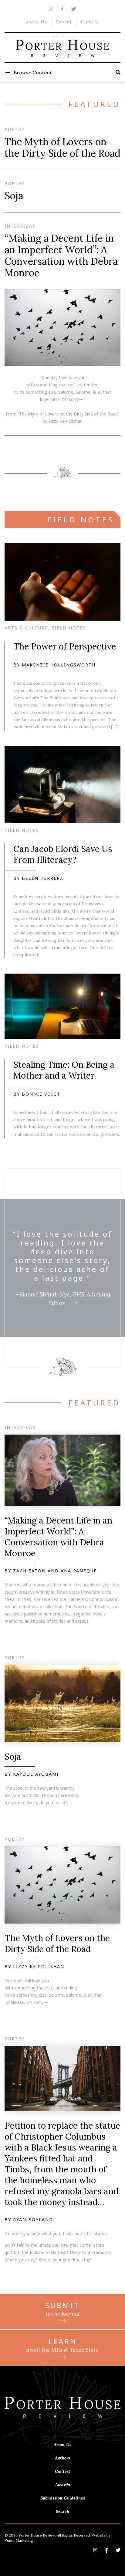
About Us (36, 22)
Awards (62, 2485)
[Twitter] (74, 9)
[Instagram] (51, 9)
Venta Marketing (19, 2540)
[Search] (118, 72)
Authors (62, 2458)
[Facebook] (62, 9)
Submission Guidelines (63, 2498)
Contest (90, 22)
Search (62, 2511)
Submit (64, 22)
